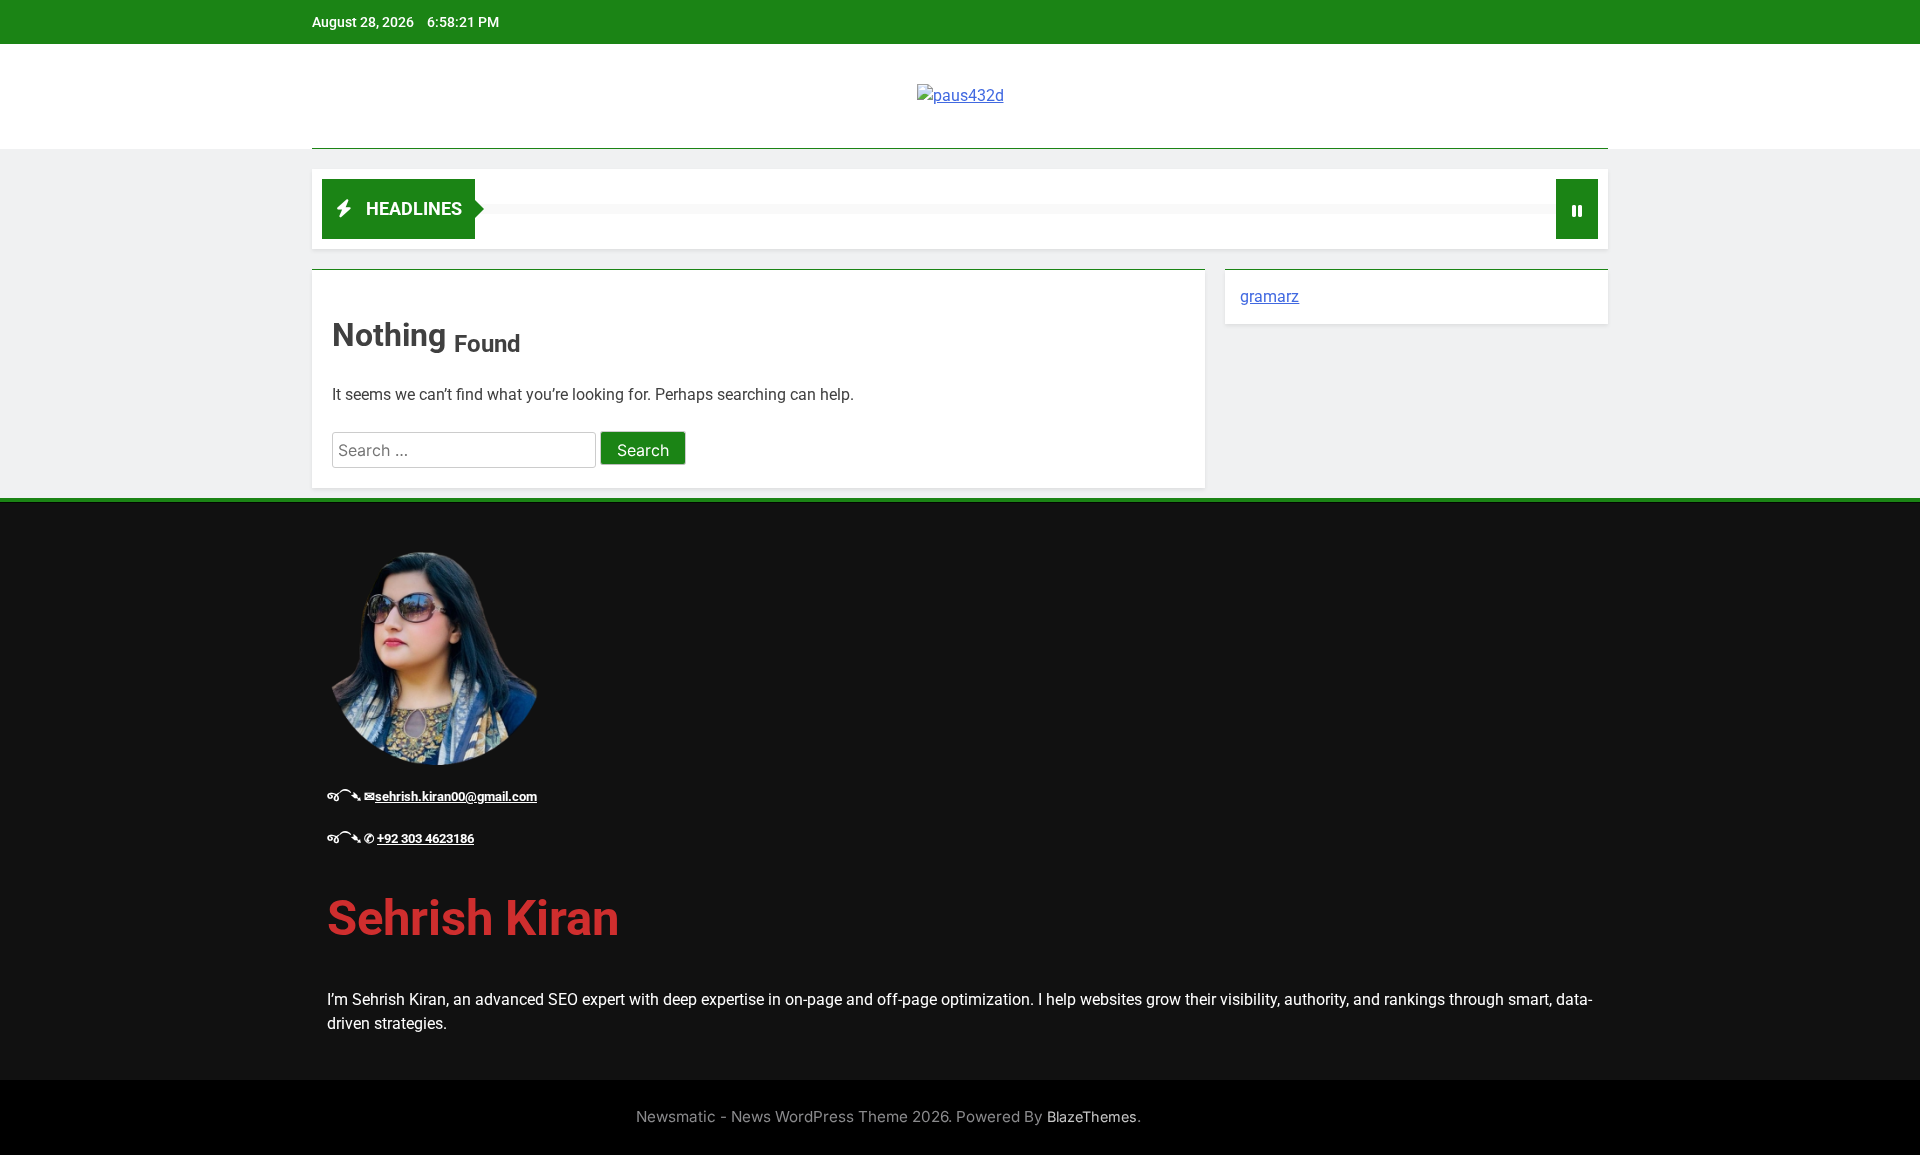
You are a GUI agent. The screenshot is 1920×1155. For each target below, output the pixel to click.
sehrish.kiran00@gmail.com (456, 796)
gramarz (1269, 296)
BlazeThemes (1092, 1116)
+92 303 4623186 (425, 838)
